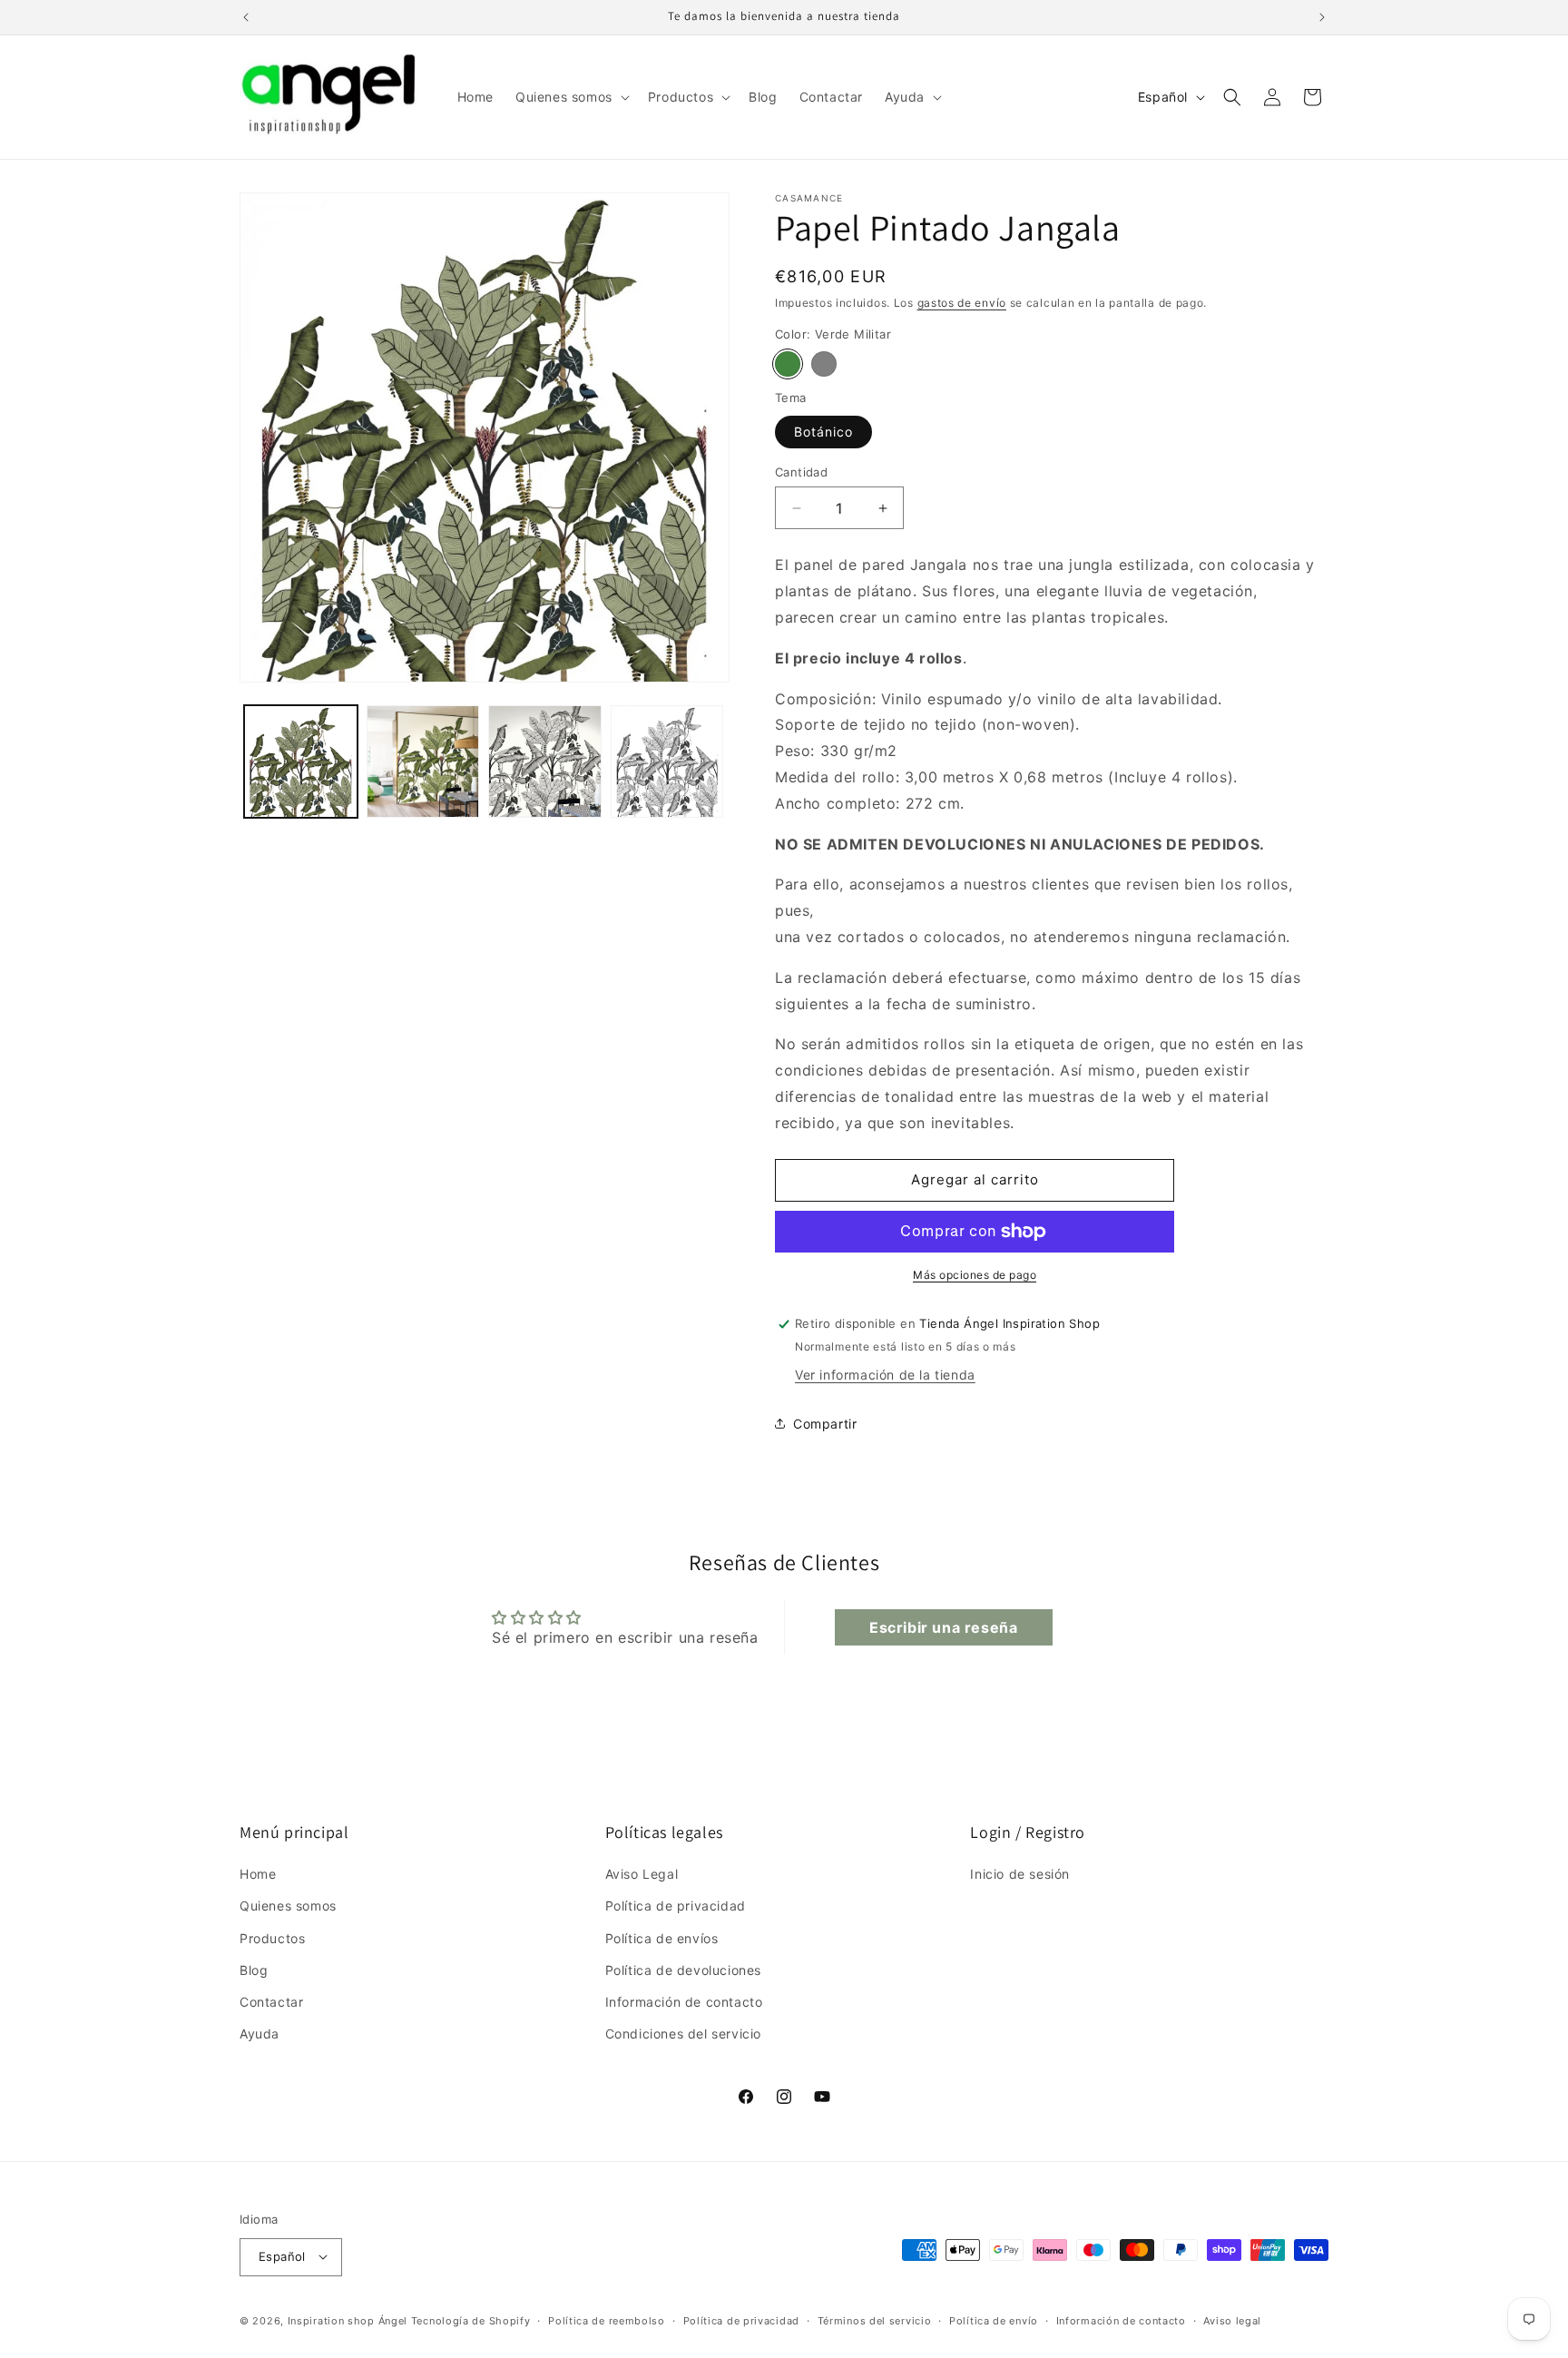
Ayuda (260, 2034)
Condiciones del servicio (683, 2034)
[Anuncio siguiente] (1322, 17)
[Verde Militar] (788, 364)
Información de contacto (684, 2002)
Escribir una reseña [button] (943, 1627)
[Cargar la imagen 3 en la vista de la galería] (545, 762)
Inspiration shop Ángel (349, 2320)
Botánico (823, 432)
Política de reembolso (607, 2320)
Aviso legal (1232, 2320)
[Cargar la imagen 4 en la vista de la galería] (667, 762)
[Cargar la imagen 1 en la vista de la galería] (301, 762)
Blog (254, 1970)
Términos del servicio (875, 2320)
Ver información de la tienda (885, 1375)
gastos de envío (962, 303)
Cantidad (801, 472)
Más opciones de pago (975, 1275)
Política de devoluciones (683, 1970)
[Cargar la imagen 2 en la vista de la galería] (423, 762)
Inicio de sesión (1020, 1874)
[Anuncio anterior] (246, 17)
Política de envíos (662, 1938)
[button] (571, 97)
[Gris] (824, 364)
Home (258, 1874)
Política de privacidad (676, 1906)
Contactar (271, 2002)
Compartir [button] (825, 1424)
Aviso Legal (642, 1874)
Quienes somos (288, 1906)
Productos (272, 1938)
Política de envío (994, 2320)
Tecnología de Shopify (471, 2320)
